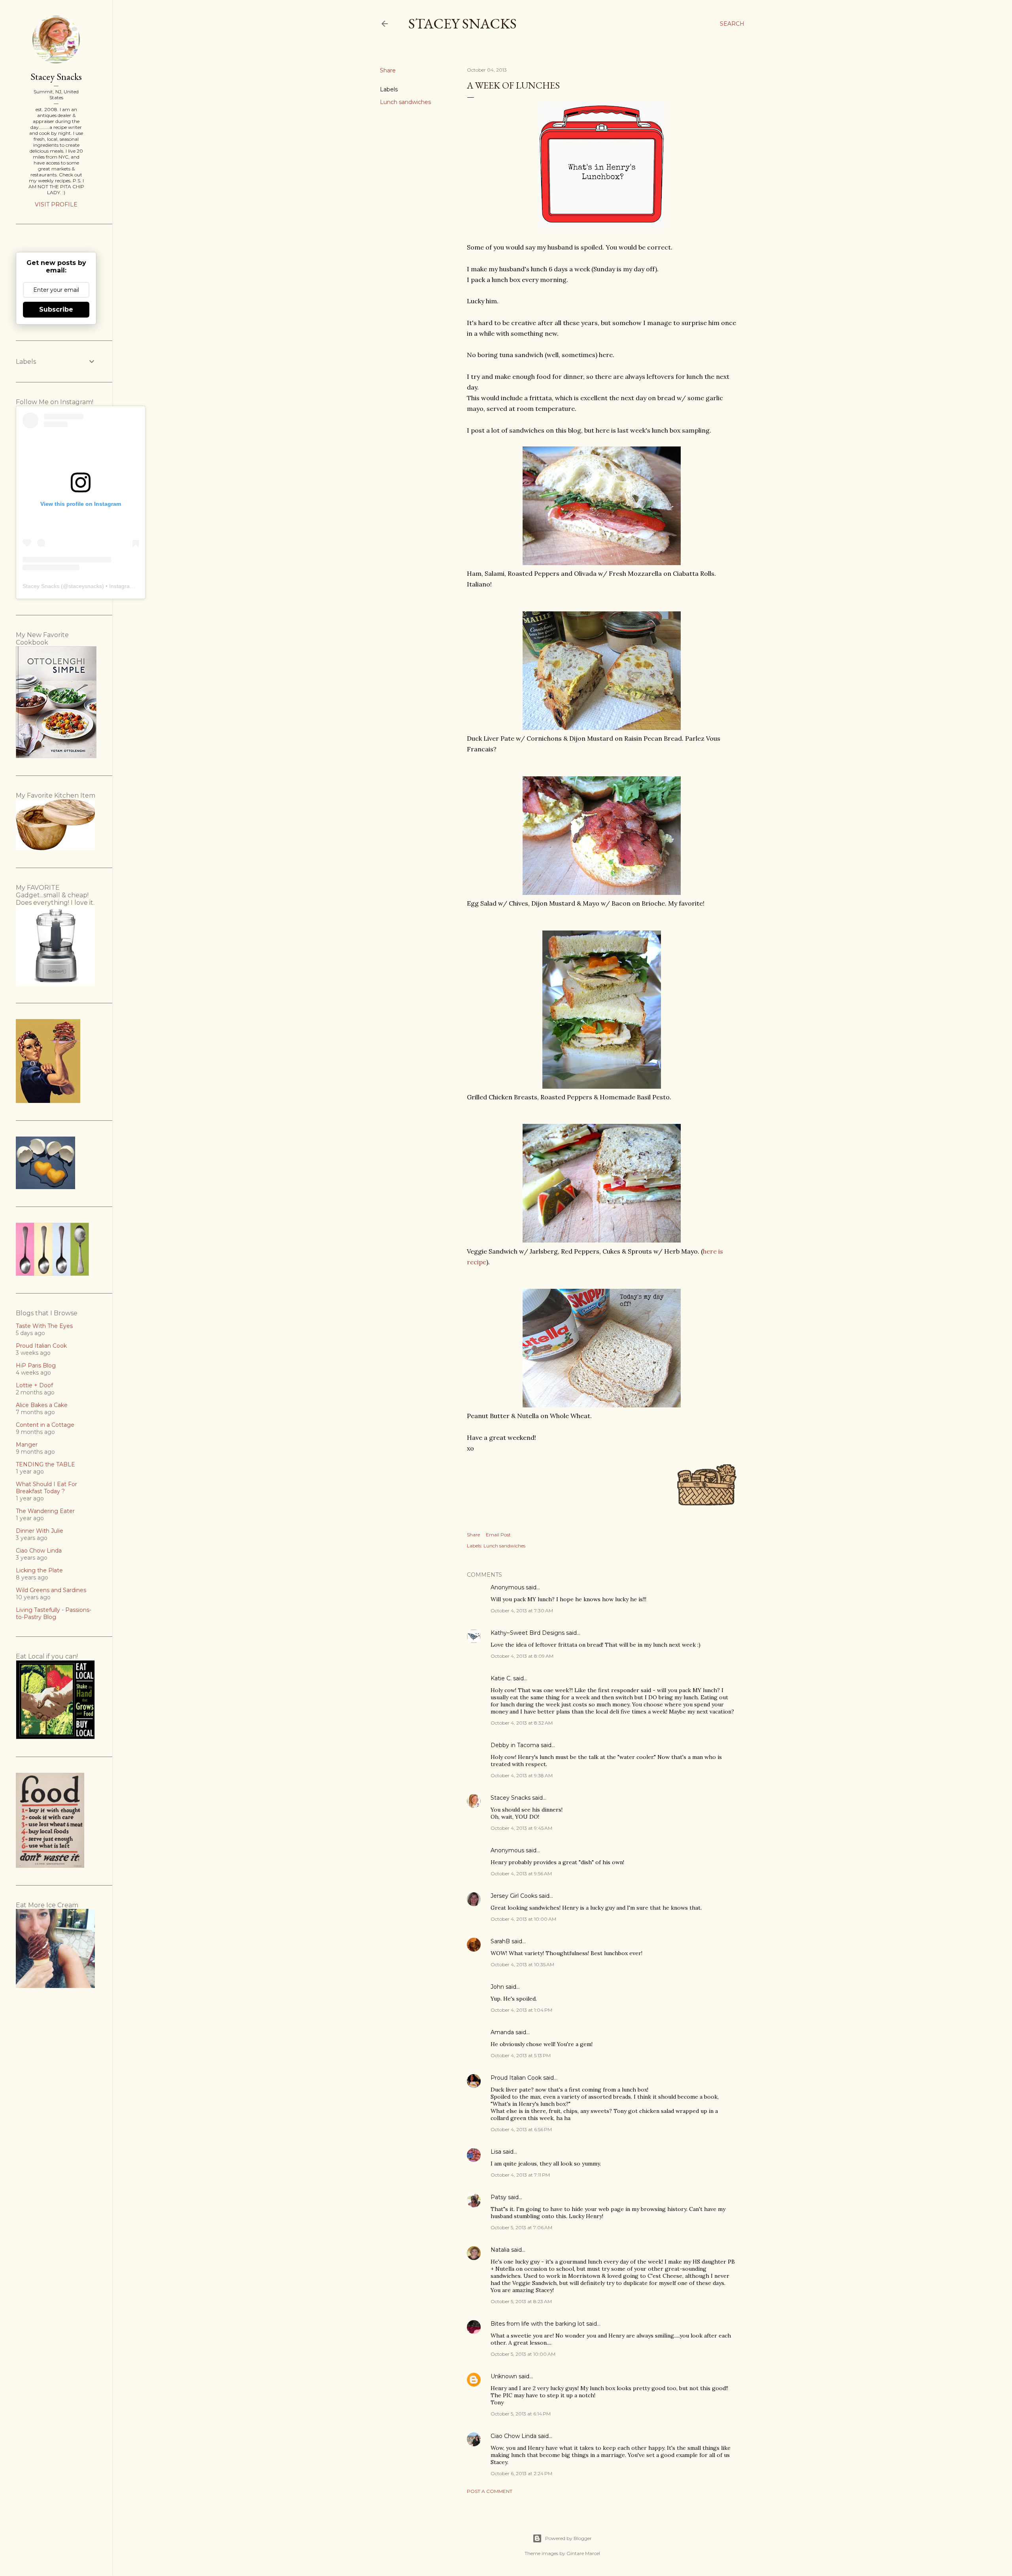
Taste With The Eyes (44, 1326)
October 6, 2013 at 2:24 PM (521, 2473)
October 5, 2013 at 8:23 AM (521, 2301)
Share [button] (388, 70)
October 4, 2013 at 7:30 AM (522, 1610)
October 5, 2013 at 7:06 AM (521, 2227)
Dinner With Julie (40, 1531)
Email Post (498, 1535)
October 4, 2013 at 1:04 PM (521, 2010)
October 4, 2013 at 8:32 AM (522, 1723)
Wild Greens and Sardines (51, 1590)
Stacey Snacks (463, 24)
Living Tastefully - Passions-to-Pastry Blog (54, 1613)
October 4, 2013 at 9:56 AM (521, 1873)
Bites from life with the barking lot (538, 2324)
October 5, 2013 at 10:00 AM (523, 2354)
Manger (27, 1445)
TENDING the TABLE (45, 1464)
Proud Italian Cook (516, 2078)
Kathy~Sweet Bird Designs (528, 1633)
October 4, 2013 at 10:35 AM (522, 1964)
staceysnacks (85, 586)
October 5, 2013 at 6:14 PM (521, 2414)
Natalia (500, 2250)
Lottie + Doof (34, 1385)
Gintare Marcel (583, 2553)
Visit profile (56, 204)
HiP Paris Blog (36, 1366)
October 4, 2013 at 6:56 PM (521, 2129)
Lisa (496, 2152)
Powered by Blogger (568, 2538)
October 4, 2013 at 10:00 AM (523, 1919)
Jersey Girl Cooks (514, 1896)
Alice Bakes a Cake (42, 1405)
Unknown (504, 2376)
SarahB (500, 1941)
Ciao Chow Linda (514, 2436)
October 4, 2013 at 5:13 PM (521, 2055)
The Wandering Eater (45, 1511)
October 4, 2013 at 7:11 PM (520, 2175)
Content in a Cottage (45, 1425)
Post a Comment (490, 2491)
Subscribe (56, 309)
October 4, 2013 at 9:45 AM (521, 1828)
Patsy (498, 2197)
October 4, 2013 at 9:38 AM (522, 1775)
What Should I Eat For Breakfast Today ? (46, 1488)
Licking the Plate (39, 1570)
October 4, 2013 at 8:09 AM (522, 1656)
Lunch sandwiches (405, 102)
